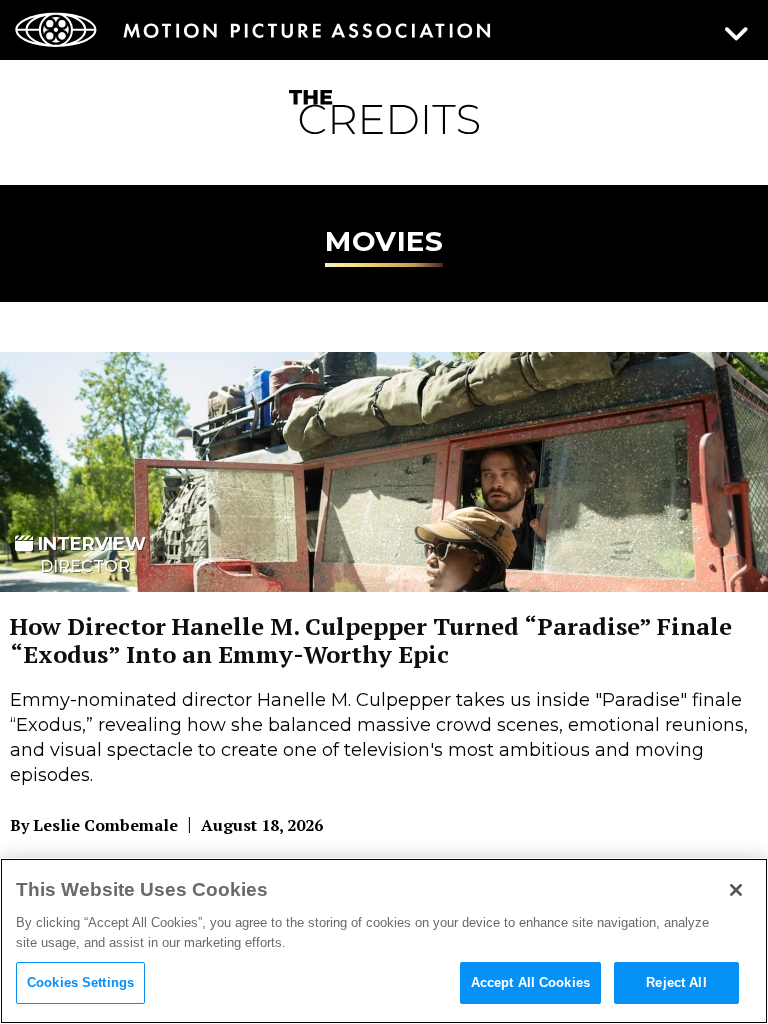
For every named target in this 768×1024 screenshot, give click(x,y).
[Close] (736, 890)
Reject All (676, 982)
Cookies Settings (80, 982)
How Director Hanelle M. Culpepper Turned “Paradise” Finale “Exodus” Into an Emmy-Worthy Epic (371, 640)
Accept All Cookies (530, 982)
